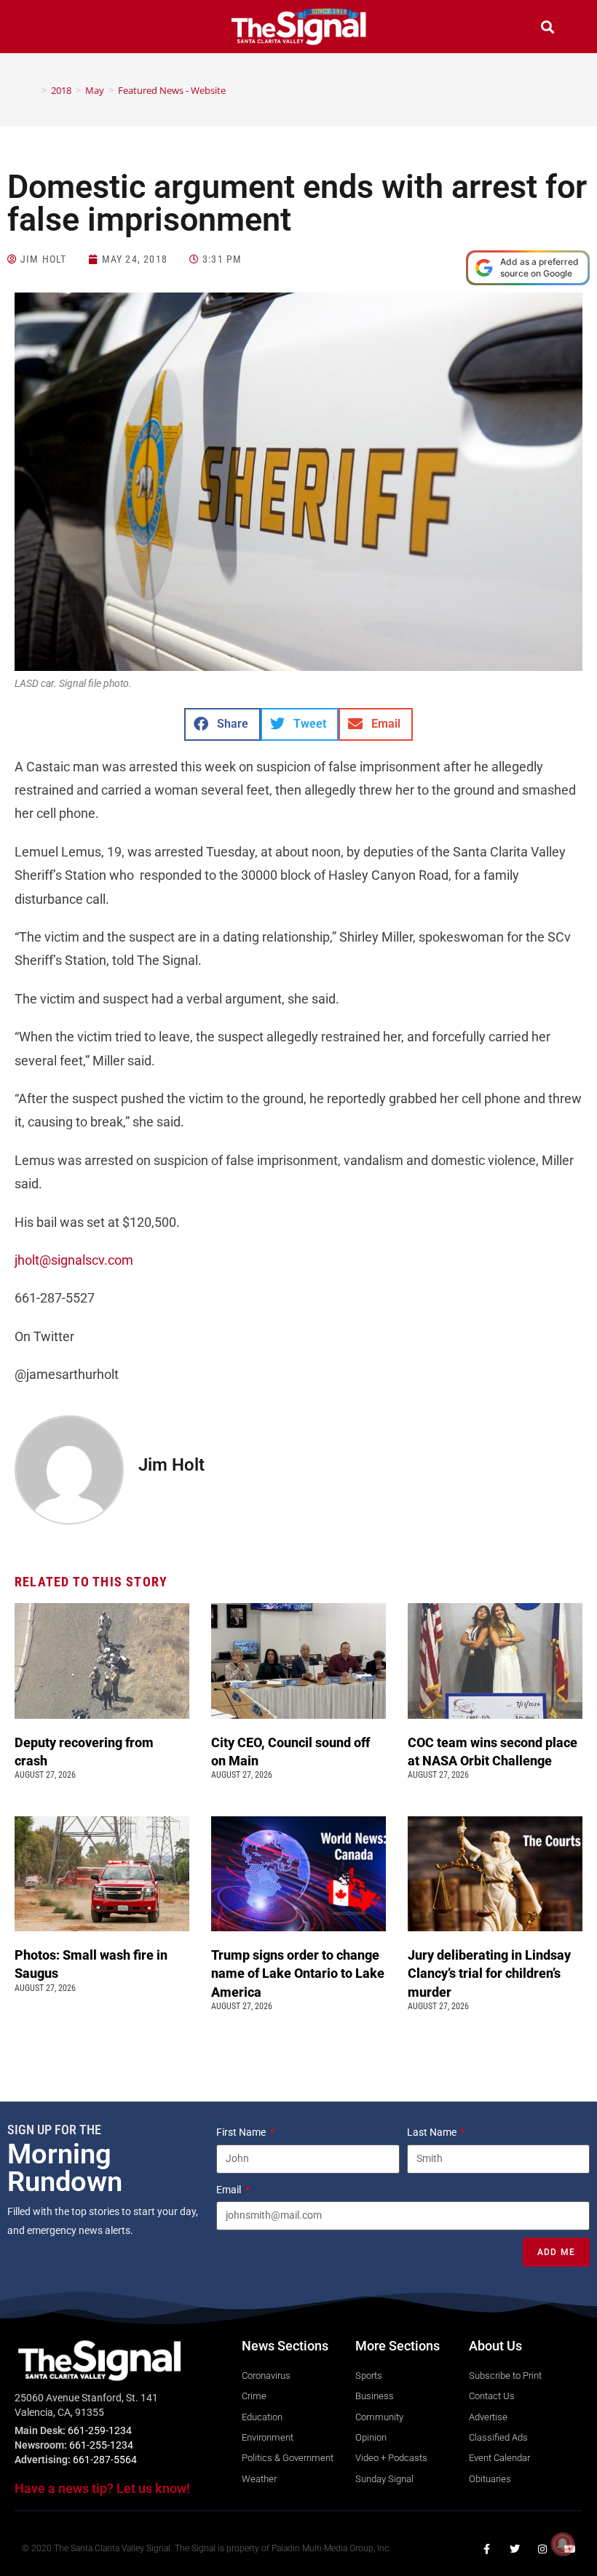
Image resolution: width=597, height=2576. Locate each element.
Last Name (433, 2132)
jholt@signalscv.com (74, 1260)
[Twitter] (515, 2549)
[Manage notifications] (563, 2544)
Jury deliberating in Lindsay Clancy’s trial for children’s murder (489, 1973)
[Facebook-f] (487, 2549)
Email (230, 2190)
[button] (50, 29)
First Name (242, 2132)
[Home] (33, 90)
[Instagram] (542, 2549)
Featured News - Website (172, 90)
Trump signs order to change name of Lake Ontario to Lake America (298, 1973)
